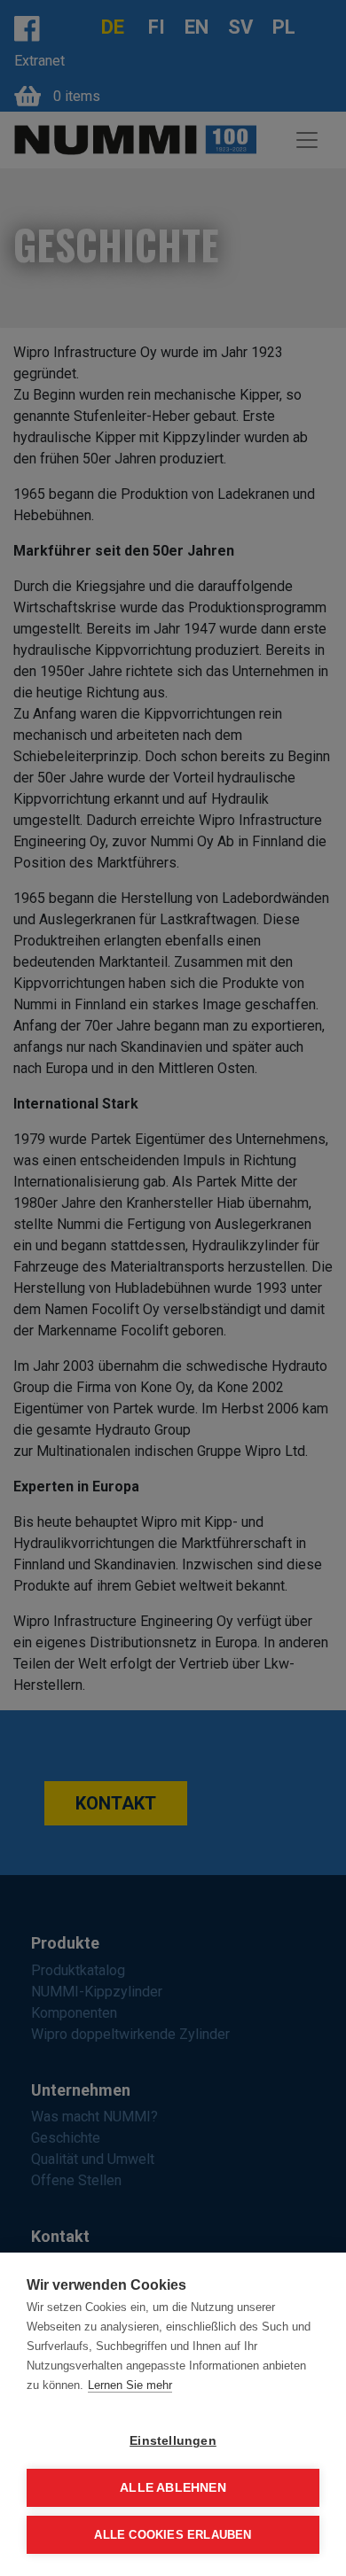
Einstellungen (173, 2441)
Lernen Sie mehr (130, 2385)
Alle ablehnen (173, 2488)
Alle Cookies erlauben (173, 2535)
